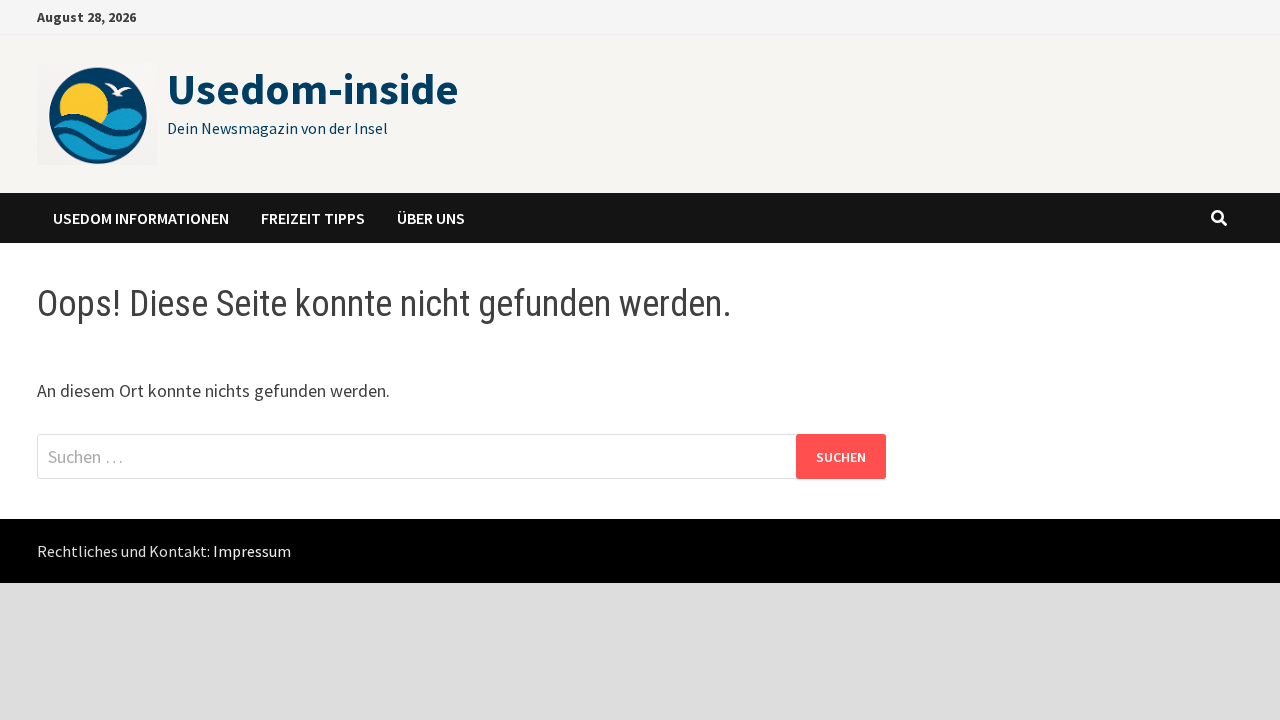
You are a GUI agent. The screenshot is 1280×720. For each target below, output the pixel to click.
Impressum (252, 551)
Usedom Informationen (141, 218)
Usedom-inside (313, 88)
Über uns (431, 218)
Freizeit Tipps (313, 218)
